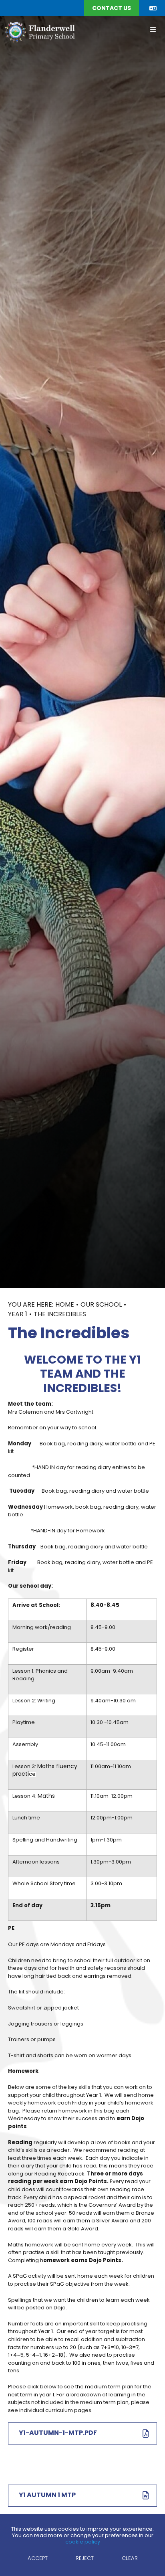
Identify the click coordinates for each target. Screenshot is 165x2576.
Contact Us (112, 9)
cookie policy (83, 2542)
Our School (101, 1305)
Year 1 (18, 1315)
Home (65, 1305)
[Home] (39, 32)
